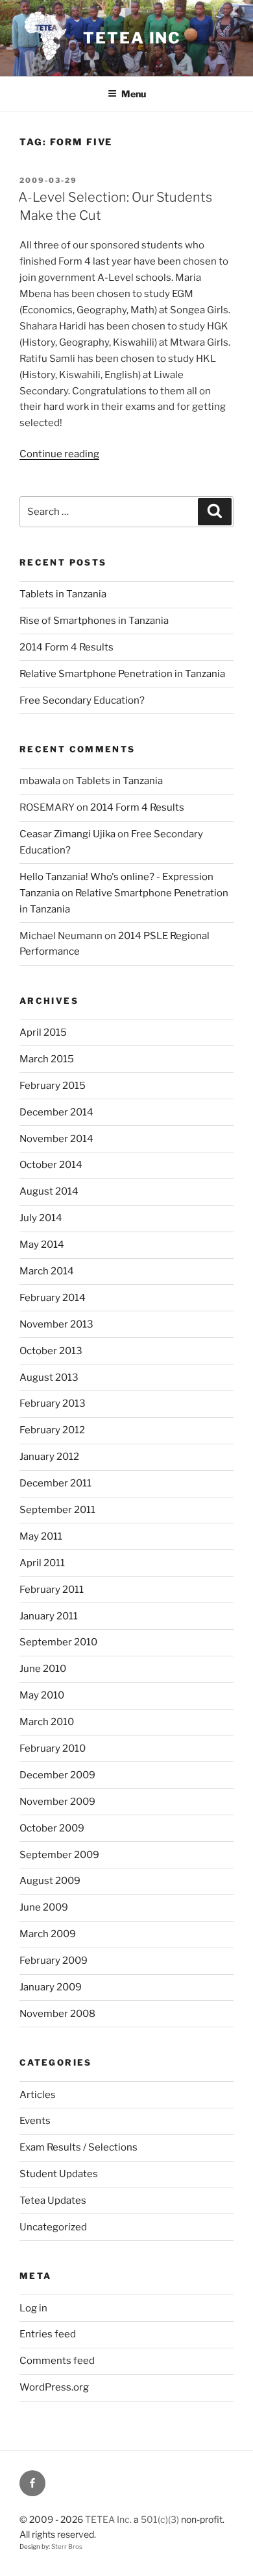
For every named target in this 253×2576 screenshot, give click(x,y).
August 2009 (50, 1881)
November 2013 (56, 1324)
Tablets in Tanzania (63, 594)
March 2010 (47, 1722)
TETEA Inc (132, 38)
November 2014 (56, 1139)
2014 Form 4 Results (66, 647)
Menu (134, 94)
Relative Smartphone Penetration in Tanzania (122, 674)
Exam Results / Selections (78, 2147)
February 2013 (53, 1403)
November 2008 (57, 2014)
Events (35, 2121)
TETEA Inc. (108, 2519)
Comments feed (57, 2361)
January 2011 (49, 1616)
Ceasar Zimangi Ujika (67, 834)
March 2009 (48, 1934)
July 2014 (41, 1218)
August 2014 (49, 1191)
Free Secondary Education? (82, 700)
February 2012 (52, 1430)
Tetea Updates (53, 2200)
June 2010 (43, 1669)
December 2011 (55, 1483)
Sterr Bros (67, 2546)
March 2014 (47, 1271)
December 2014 (56, 1112)
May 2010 (42, 1695)
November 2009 (57, 1802)
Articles (38, 2095)
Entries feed (48, 2334)
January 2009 (51, 1987)
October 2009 (52, 1828)
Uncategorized (53, 2227)
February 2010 (53, 1748)
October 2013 (51, 1351)
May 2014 (42, 1245)
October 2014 (51, 1165)
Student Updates (59, 2174)
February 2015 (53, 1086)
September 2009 (59, 1855)
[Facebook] (32, 2483)
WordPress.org (54, 2387)
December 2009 (57, 1775)
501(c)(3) (160, 2519)
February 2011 (52, 1590)
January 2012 (49, 1457)
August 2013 (49, 1377)
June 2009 (44, 1907)
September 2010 (58, 1642)
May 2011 (41, 1536)
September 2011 (57, 1510)
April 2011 (42, 1563)
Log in (33, 2308)
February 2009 (54, 1961)
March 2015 (47, 1059)
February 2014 (53, 1298)
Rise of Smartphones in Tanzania (94, 621)
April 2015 (43, 1032)
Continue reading (59, 454)
